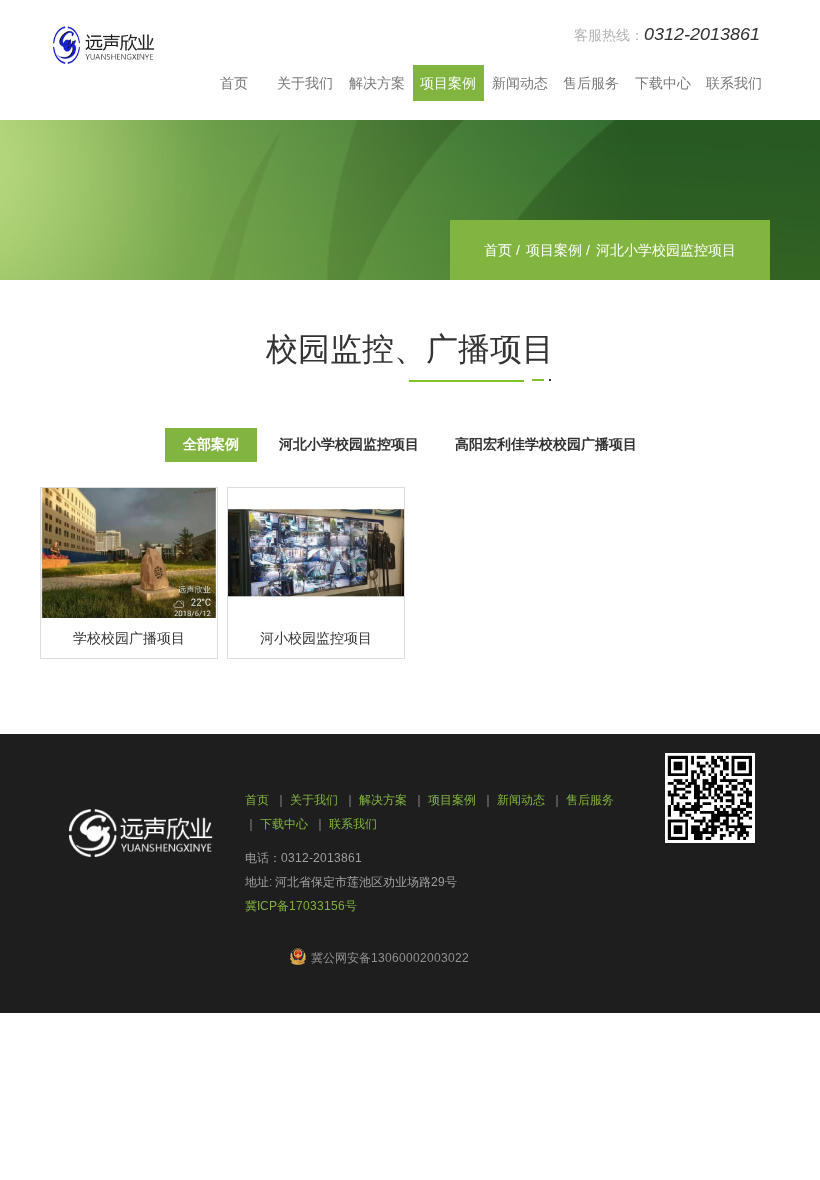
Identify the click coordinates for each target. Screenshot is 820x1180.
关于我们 (305, 83)
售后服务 (591, 83)
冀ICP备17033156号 (301, 906)
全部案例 (211, 445)
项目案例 (448, 83)
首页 (234, 83)
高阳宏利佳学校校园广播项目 (546, 445)
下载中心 (663, 83)
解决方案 (377, 83)
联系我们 (734, 83)
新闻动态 (520, 83)
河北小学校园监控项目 (349, 445)
